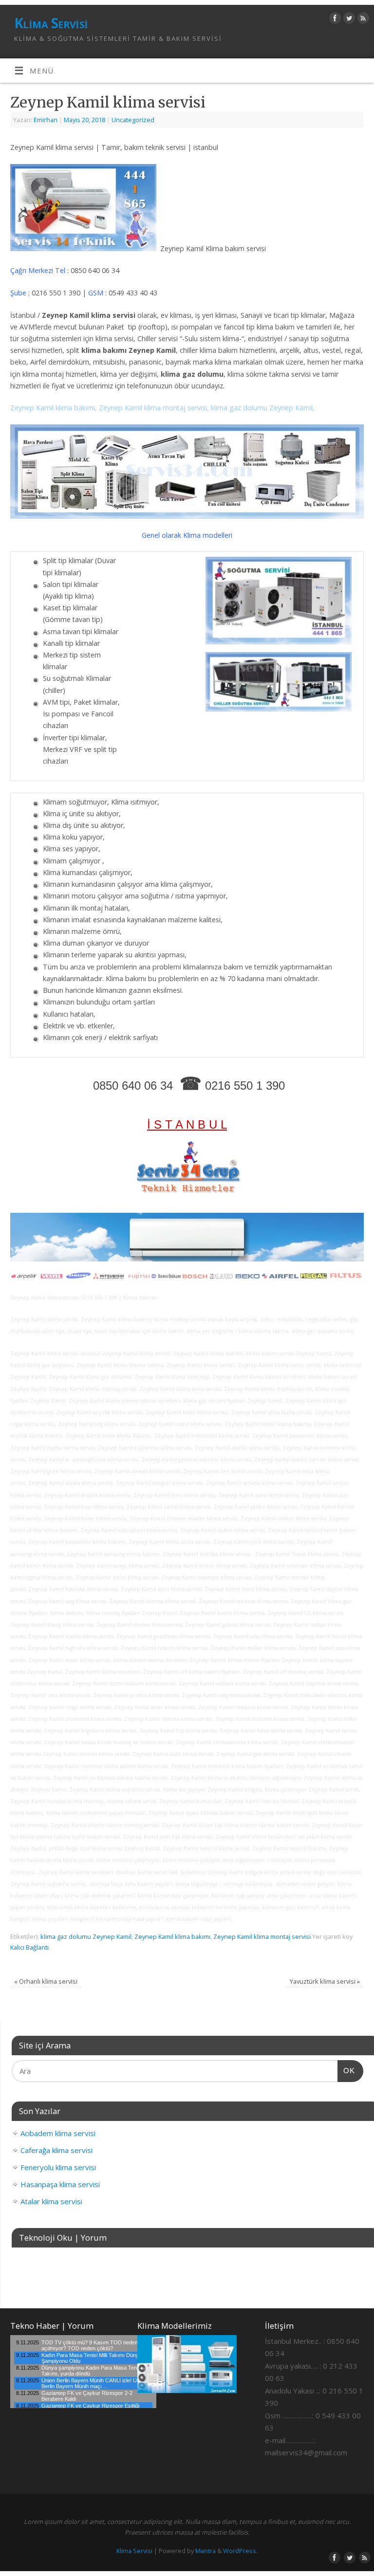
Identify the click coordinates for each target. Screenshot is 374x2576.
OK (346, 2070)
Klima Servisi (51, 23)
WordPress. (240, 2551)
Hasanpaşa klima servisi (60, 2184)
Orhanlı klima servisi (46, 1981)
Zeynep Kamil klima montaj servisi (262, 1937)
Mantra (206, 2551)
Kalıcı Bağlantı (29, 1947)
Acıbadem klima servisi (58, 2133)
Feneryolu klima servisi (58, 2167)
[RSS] (362, 20)
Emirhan (46, 120)
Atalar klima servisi (51, 2201)
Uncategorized (133, 120)
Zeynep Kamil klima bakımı (172, 1937)
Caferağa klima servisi (56, 2150)
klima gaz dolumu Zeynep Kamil (86, 1937)
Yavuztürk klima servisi (325, 1981)
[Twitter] (348, 20)
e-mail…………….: (290, 2440)
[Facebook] (334, 20)
